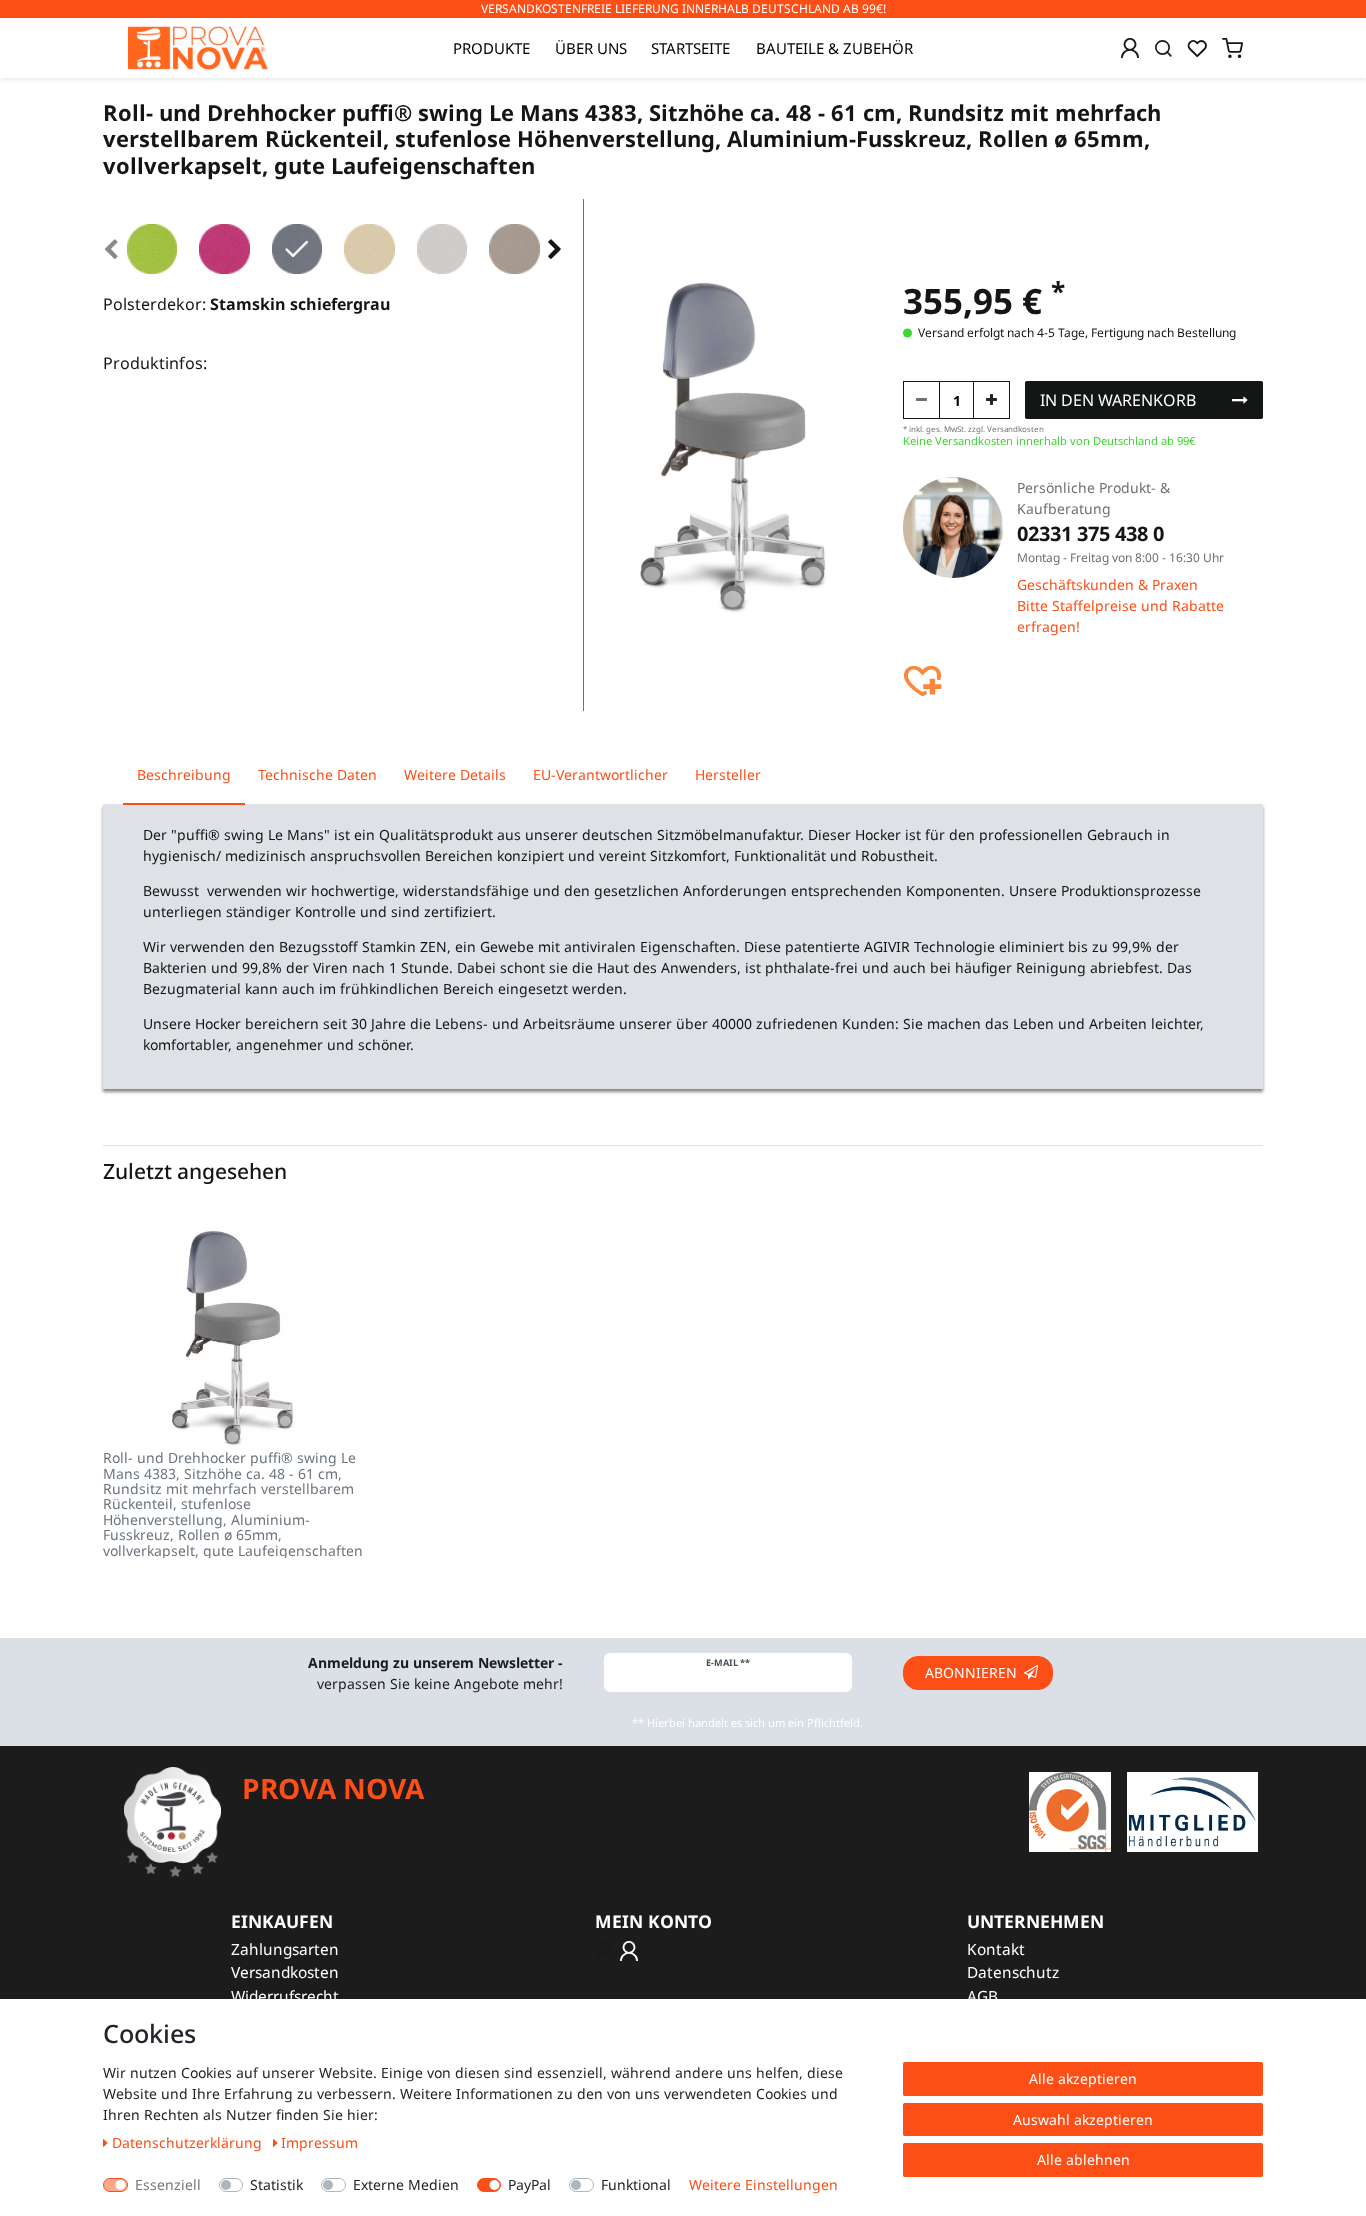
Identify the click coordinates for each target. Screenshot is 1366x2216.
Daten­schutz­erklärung (189, 2142)
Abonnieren (971, 1672)
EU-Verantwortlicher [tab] (600, 774)
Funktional (636, 2184)
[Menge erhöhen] (991, 400)
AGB (982, 1996)
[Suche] (1163, 48)
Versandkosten (285, 1972)
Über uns (591, 48)
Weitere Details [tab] (455, 774)
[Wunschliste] (1197, 48)
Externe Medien (406, 2184)
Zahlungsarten (285, 1949)
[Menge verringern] (921, 400)
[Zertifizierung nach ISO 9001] (1070, 1810)
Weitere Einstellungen (763, 2184)
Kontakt (996, 1949)
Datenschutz (1013, 1972)
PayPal (529, 2184)
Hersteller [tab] (728, 774)
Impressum (319, 2142)
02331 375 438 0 (1090, 533)
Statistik (276, 2184)
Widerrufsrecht (285, 1996)
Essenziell (168, 2184)
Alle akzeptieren (1083, 2078)
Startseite (690, 48)
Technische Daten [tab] (317, 774)
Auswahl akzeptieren (1083, 2119)
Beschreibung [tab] (184, 774)
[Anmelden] (1130, 48)
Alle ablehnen (1083, 2159)
